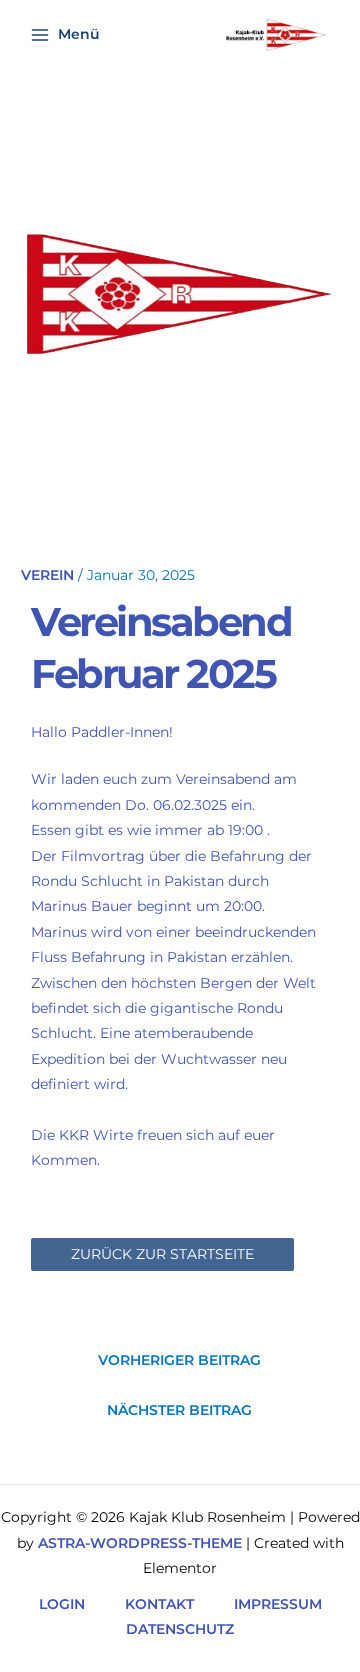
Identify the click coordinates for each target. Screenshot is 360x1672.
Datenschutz (180, 1629)
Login (62, 1604)
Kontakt (159, 1604)
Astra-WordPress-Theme (140, 1543)
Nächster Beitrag (179, 1410)
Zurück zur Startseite (162, 1254)
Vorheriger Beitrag (179, 1360)
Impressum (278, 1604)
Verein (47, 575)
